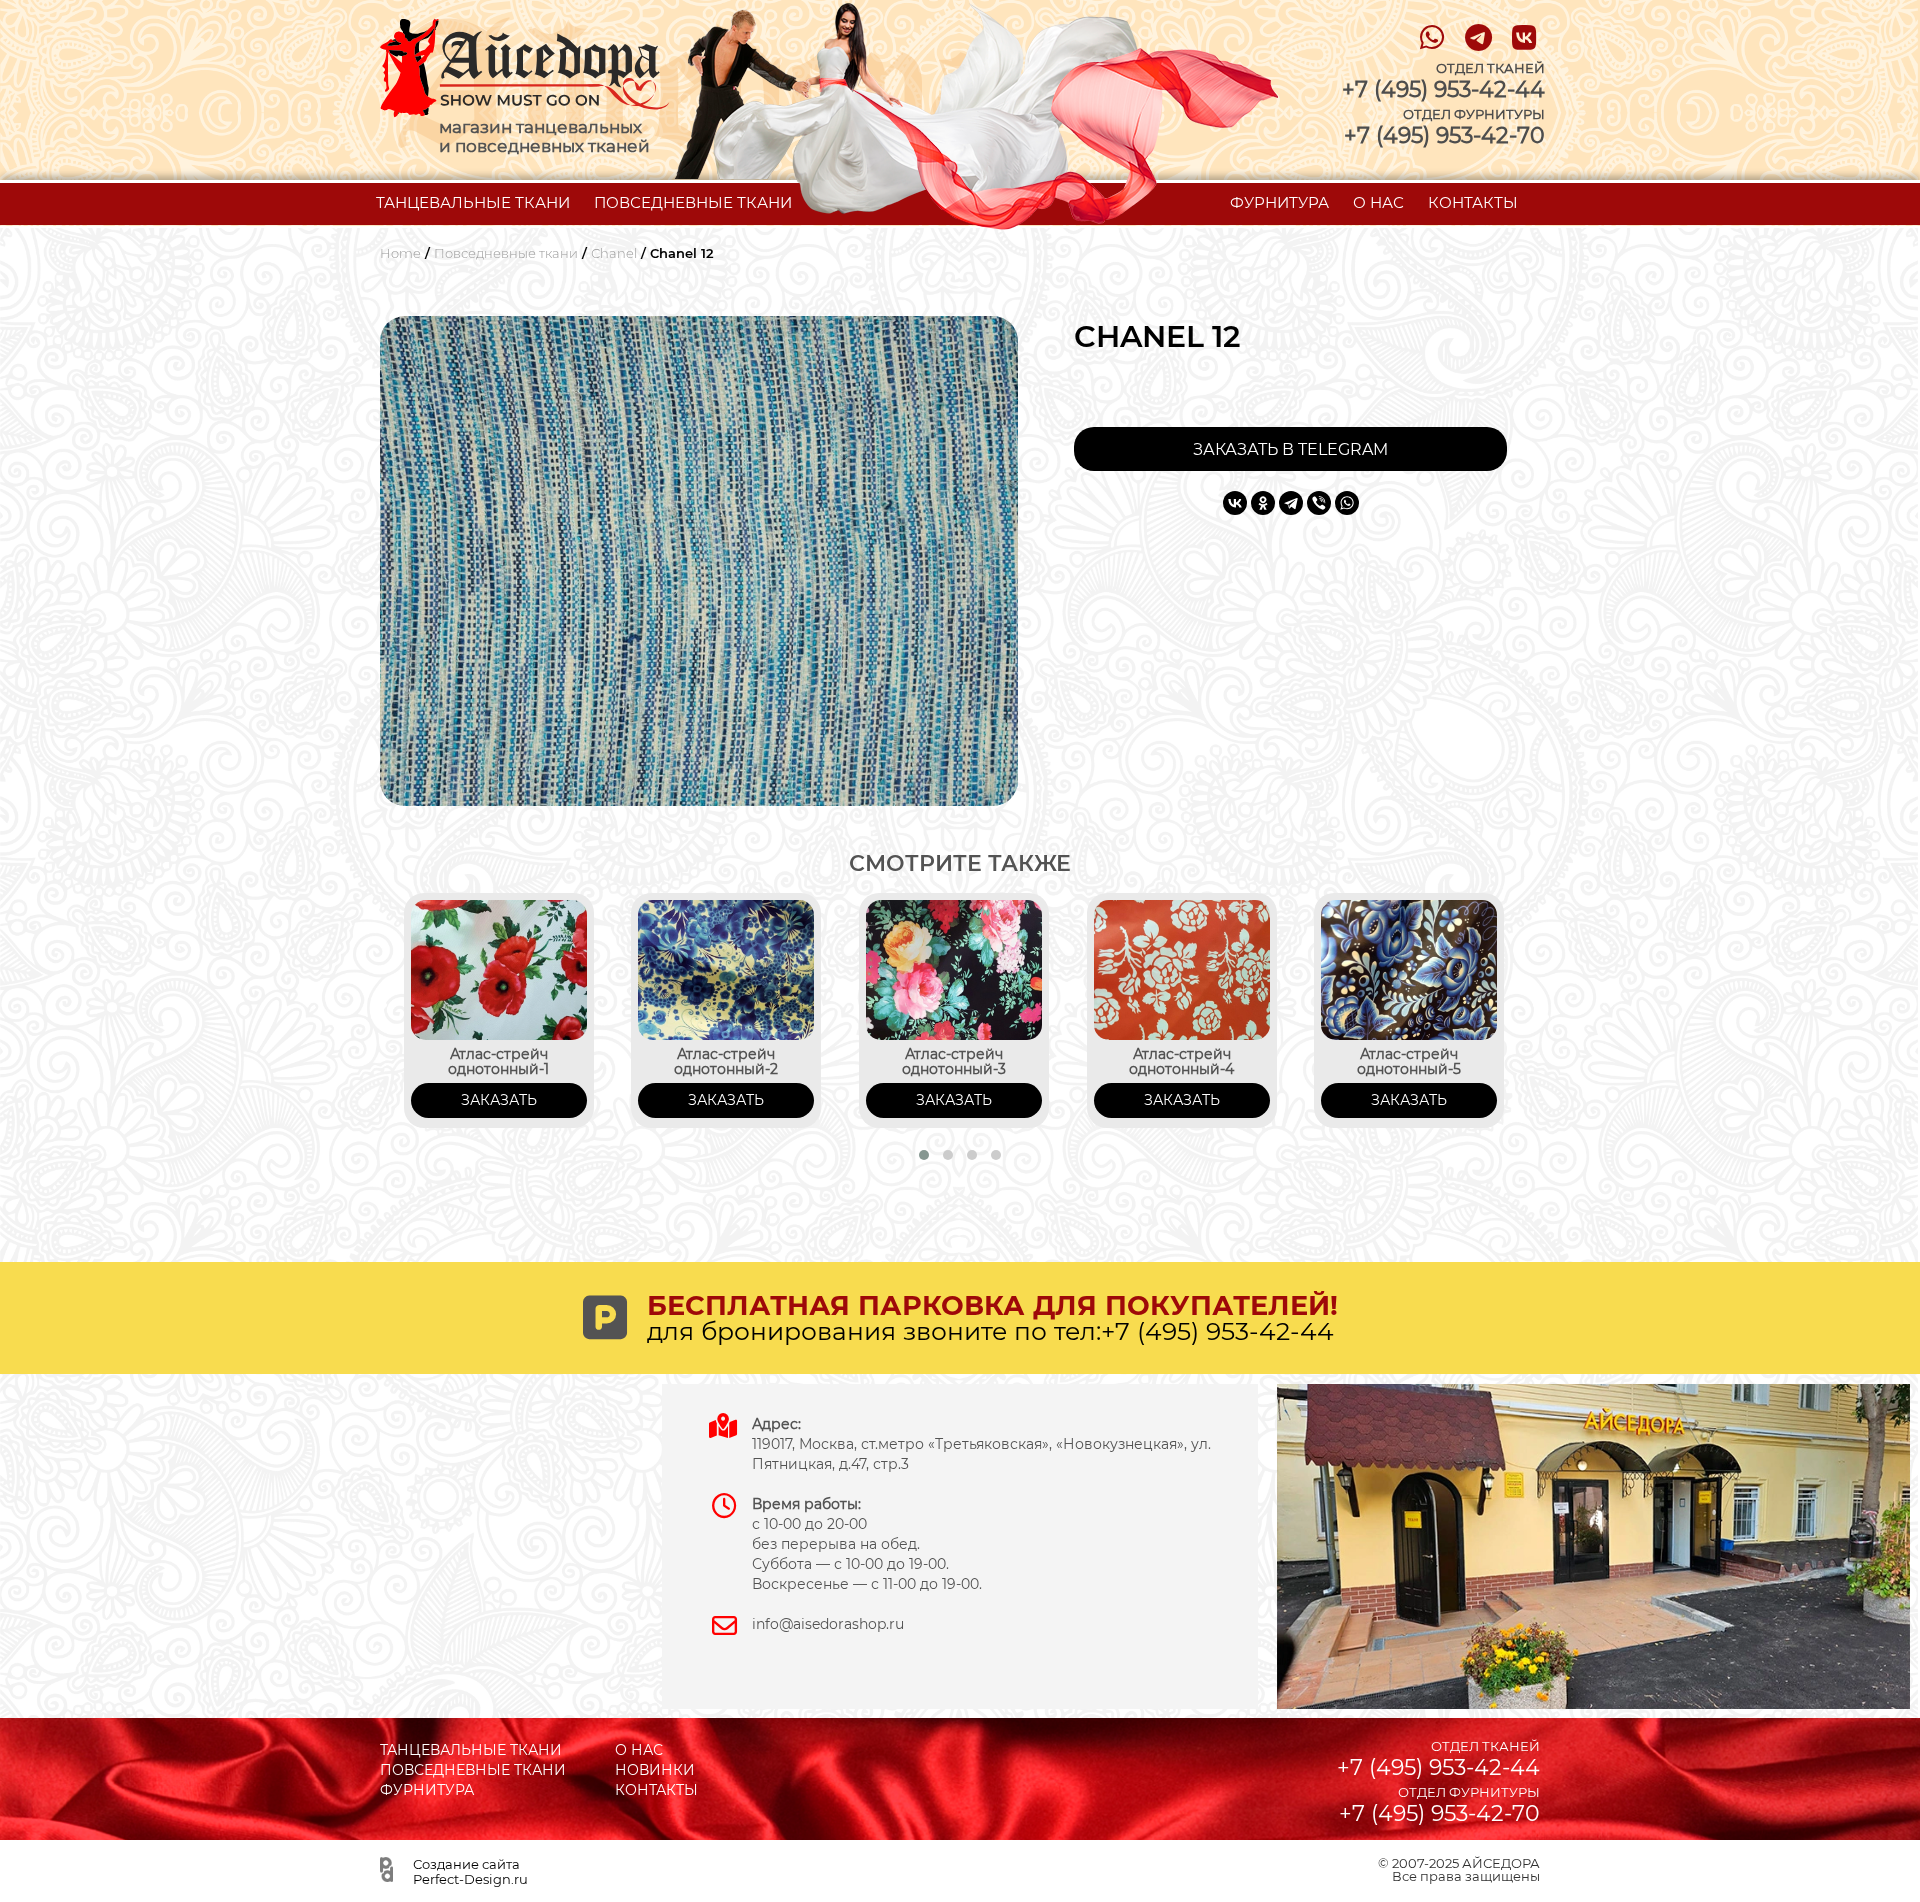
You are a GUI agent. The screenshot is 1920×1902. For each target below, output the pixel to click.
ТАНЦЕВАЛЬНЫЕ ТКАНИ (473, 202)
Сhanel (614, 253)
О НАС (1378, 202)
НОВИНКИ (655, 1770)
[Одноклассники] (1263, 503)
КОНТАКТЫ (1473, 202)
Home (400, 253)
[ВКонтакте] (1235, 503)
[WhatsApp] (1347, 503)
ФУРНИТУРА (1279, 202)
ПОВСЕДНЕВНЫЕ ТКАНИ (693, 202)
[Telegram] (1291, 503)
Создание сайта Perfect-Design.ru (470, 1871)
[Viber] (1319, 503)
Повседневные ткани (506, 253)
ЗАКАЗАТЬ (499, 1100)
